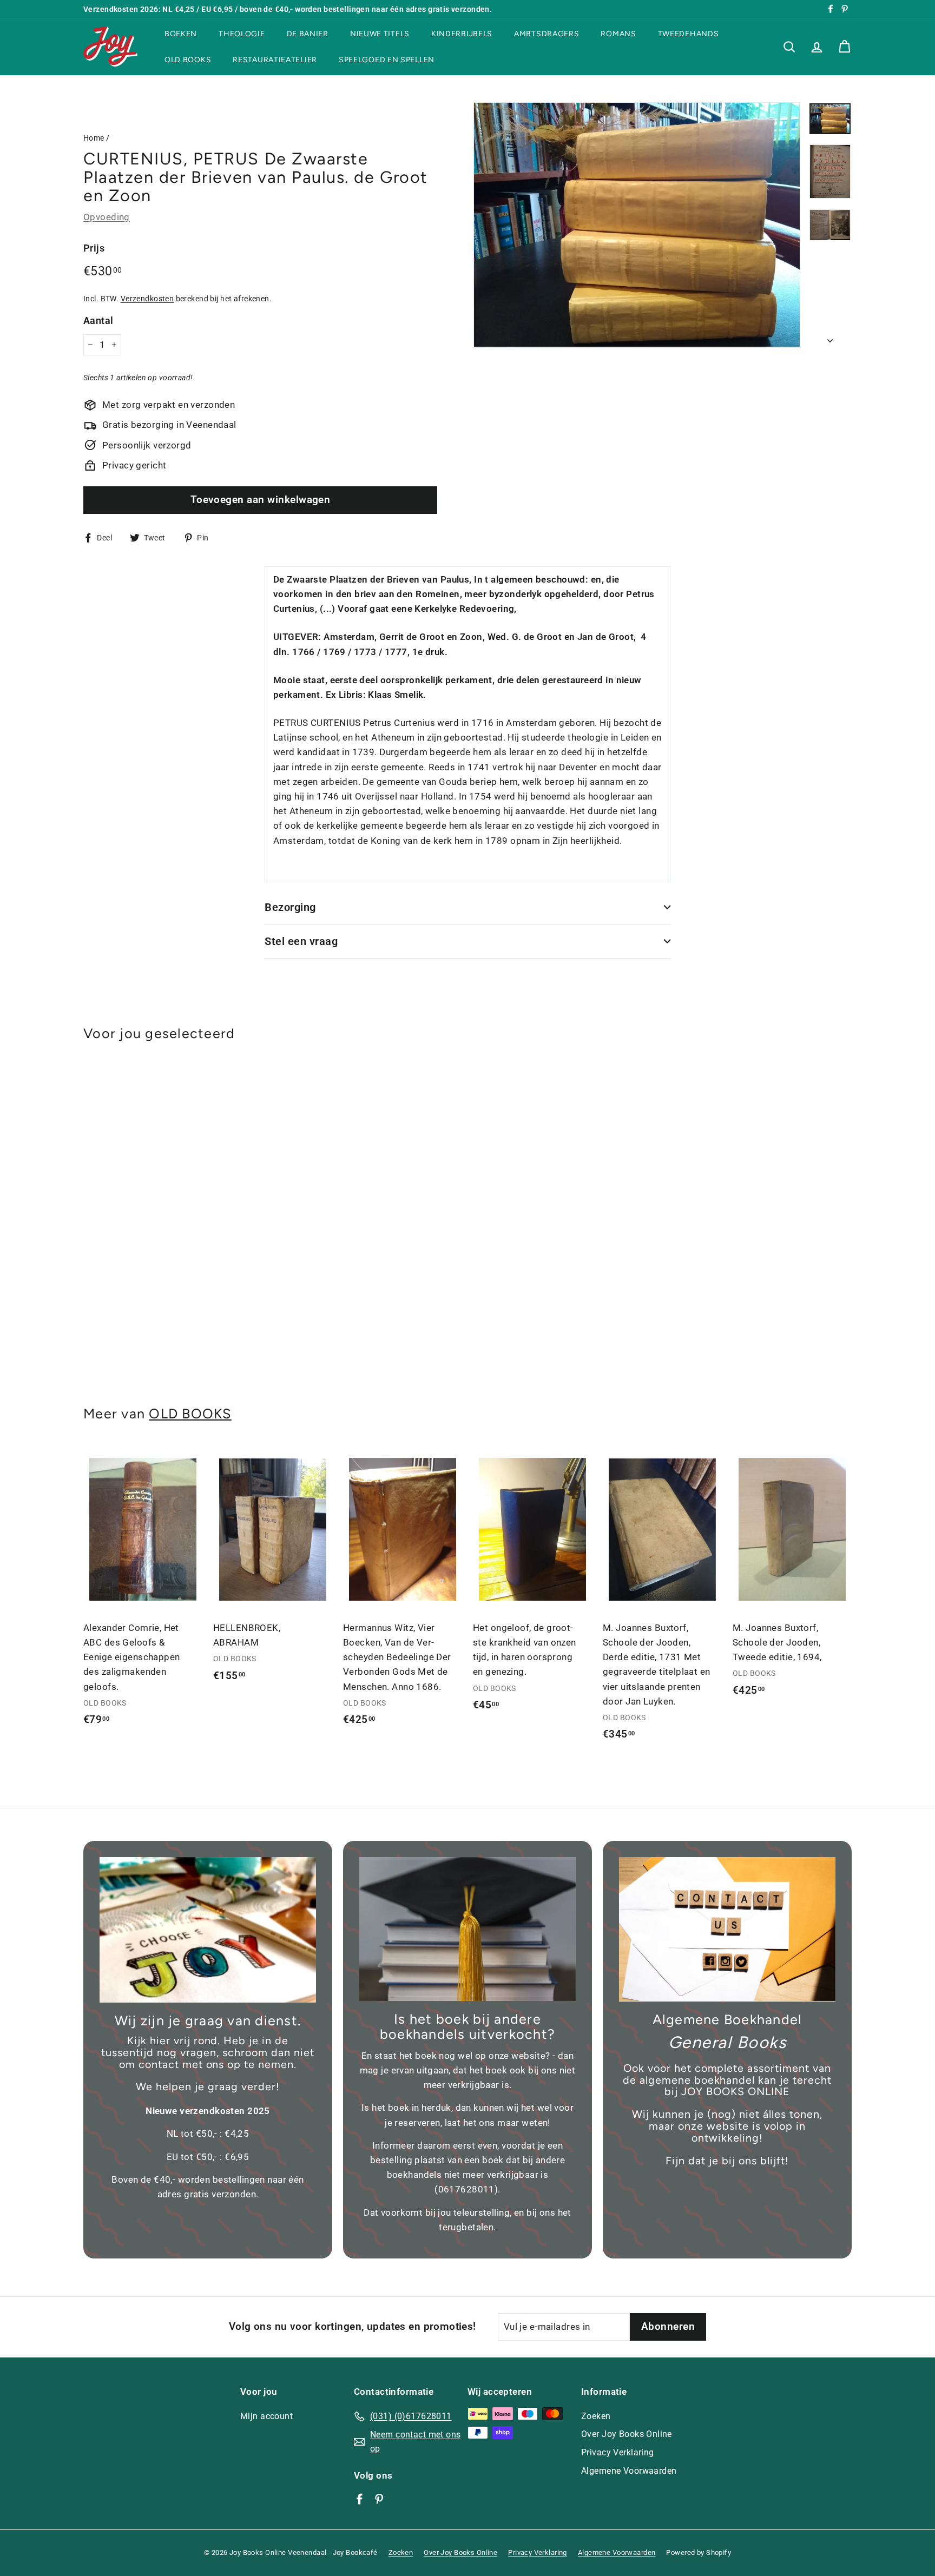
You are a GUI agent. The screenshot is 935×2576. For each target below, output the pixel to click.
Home (94, 138)
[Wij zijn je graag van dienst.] (208, 1930)
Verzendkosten (147, 299)
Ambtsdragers (546, 34)
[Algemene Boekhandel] (727, 1929)
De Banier (308, 34)
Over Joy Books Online (627, 2434)
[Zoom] (637, 225)
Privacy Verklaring (618, 2452)
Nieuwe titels (380, 34)
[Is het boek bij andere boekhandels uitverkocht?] (467, 1929)
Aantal (98, 321)
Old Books (188, 59)
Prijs (94, 248)
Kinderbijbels (462, 34)
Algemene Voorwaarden (629, 2471)
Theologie (242, 34)
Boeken (181, 34)
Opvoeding (107, 217)
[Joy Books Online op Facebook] (360, 2499)
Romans (618, 34)
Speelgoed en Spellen (387, 59)
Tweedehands (689, 34)
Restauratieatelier (275, 59)
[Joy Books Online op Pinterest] (379, 2499)
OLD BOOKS (190, 1414)
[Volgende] (830, 337)
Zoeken (596, 2416)
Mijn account (266, 2416)
